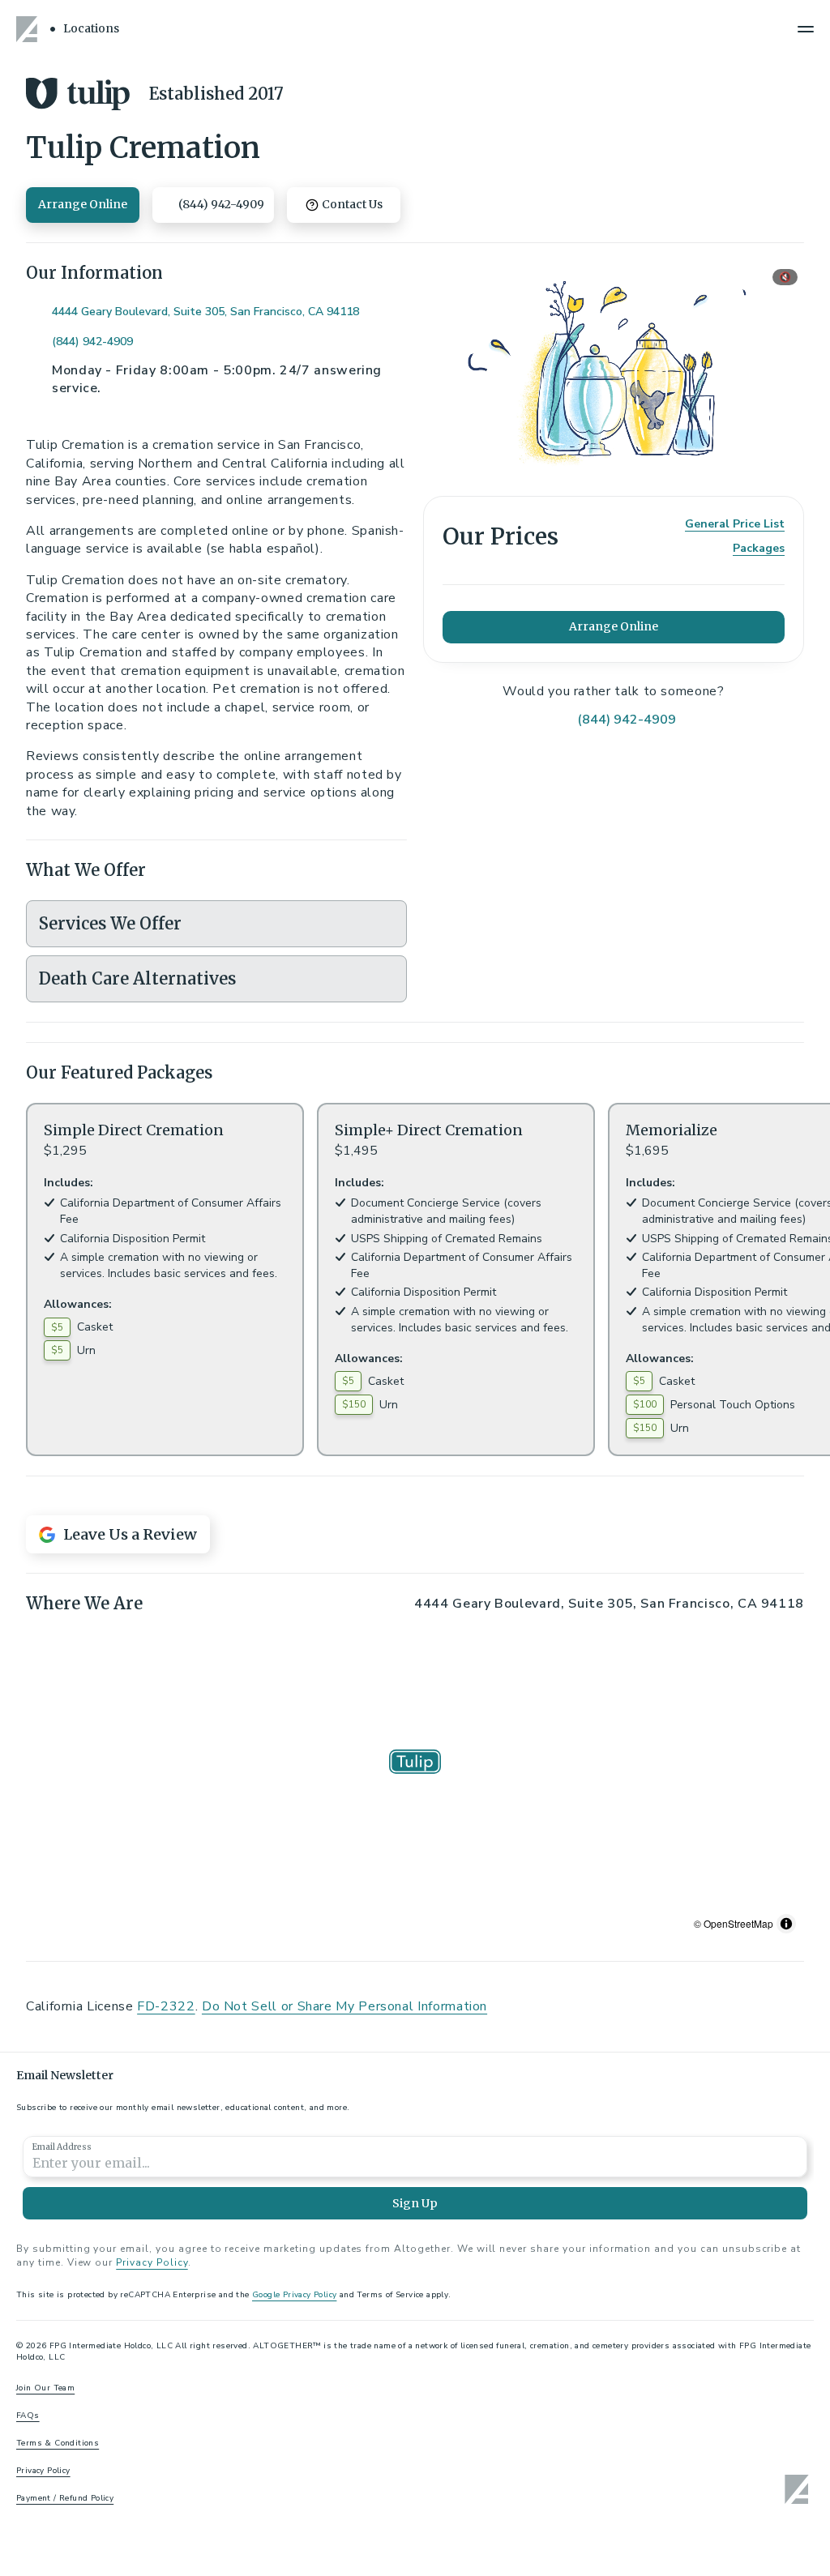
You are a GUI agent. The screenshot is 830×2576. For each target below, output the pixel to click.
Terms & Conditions (58, 2443)
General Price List (735, 524)
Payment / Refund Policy (65, 2498)
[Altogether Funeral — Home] (29, 29)
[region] (415, 1788)
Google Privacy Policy (294, 2295)
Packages (759, 548)
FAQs (28, 2416)
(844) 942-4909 (92, 342)
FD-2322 (166, 2006)
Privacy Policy (152, 2262)
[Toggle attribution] (786, 1924)
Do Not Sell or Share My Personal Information (344, 2006)
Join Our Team (45, 2388)
